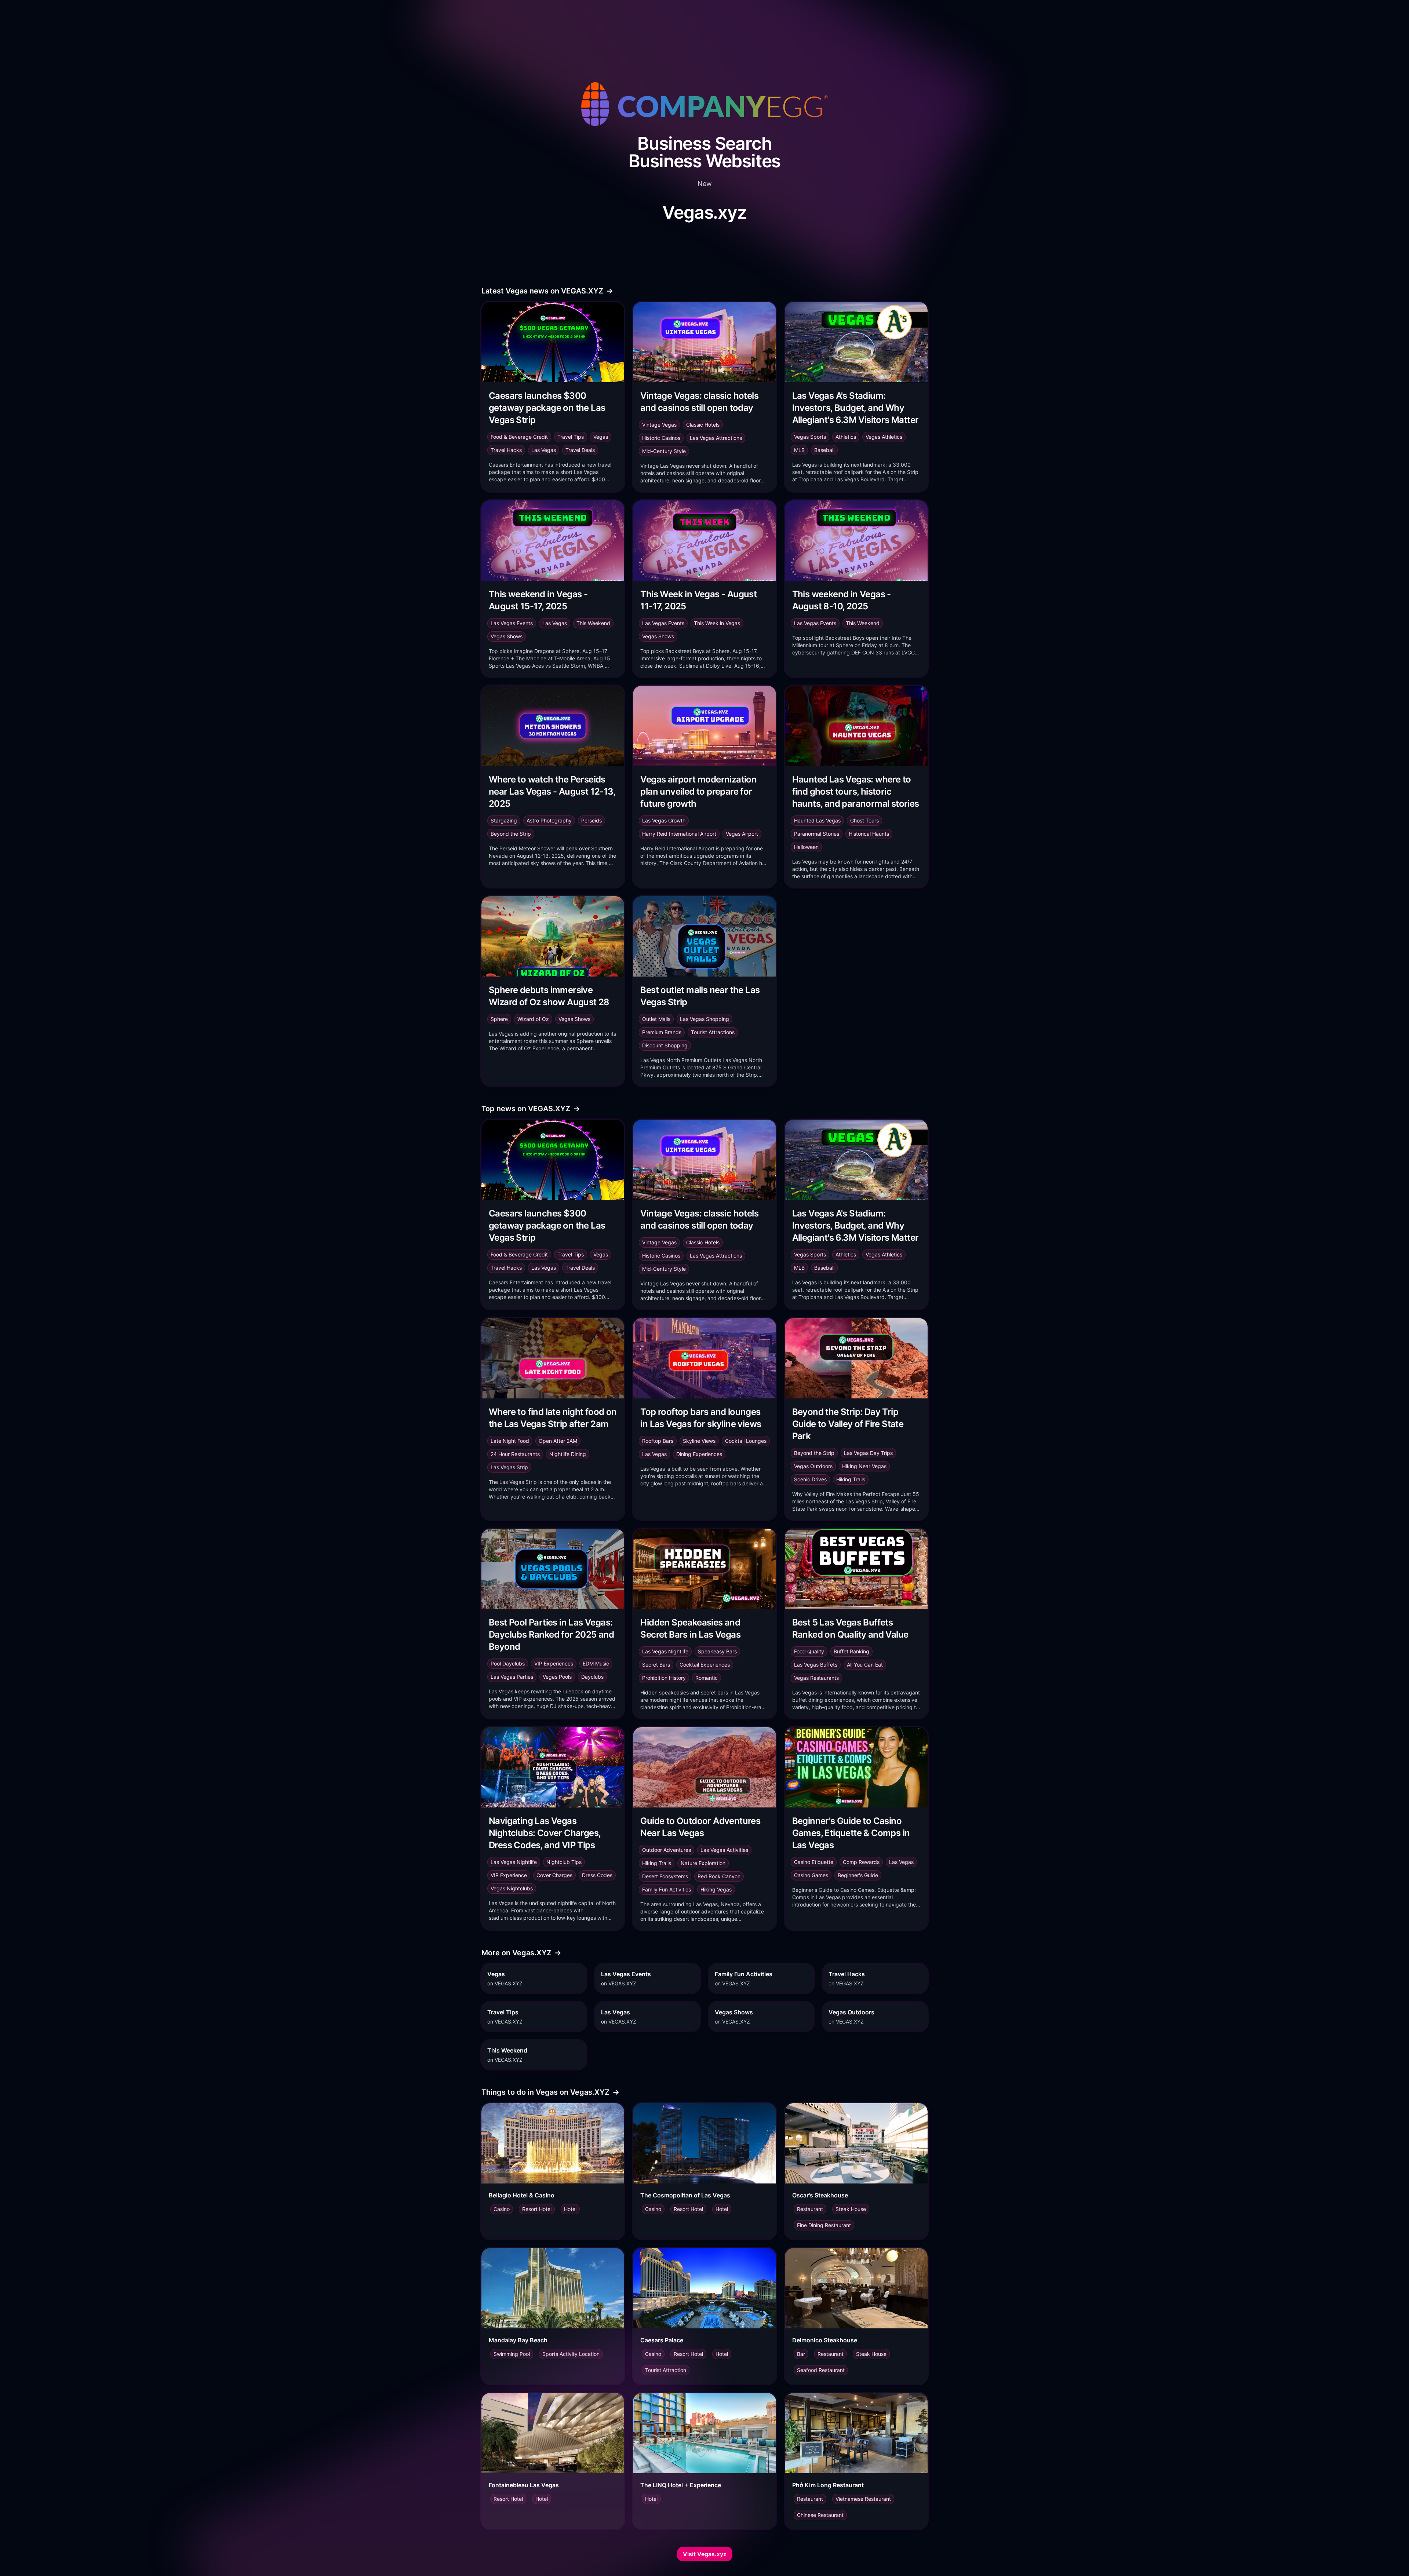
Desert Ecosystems (665, 1876)
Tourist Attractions (713, 1032)
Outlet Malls (656, 1019)
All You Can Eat (865, 1665)
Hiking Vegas (716, 1889)
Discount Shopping (665, 1045)
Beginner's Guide (858, 1875)
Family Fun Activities (667, 1889)
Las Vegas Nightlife (665, 1651)
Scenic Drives (810, 1479)
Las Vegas (544, 450)
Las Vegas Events (512, 623)
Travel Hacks (506, 450)
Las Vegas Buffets (816, 1665)
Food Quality (809, 1651)
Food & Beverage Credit (519, 437)
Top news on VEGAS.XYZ (531, 1109)
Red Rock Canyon (719, 1876)
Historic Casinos (661, 438)
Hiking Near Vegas (864, 1466)
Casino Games (811, 1875)
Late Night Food (510, 1441)
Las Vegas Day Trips (868, 1453)
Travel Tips (571, 437)
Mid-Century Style (664, 451)
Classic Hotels (703, 425)
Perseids (591, 820)
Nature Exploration (703, 1863)
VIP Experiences (554, 1663)
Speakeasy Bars (717, 1651)
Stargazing (504, 820)
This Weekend (593, 623)
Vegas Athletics (884, 437)
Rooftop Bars (658, 1441)
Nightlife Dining (568, 1454)
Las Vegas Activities (724, 1850)
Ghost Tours (864, 820)
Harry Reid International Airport (679, 834)
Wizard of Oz (533, 1019)
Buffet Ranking (851, 1651)
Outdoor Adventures (667, 1850)
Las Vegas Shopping (704, 1019)
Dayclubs (592, 1677)
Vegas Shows (507, 636)
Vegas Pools (557, 1677)
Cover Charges (554, 1875)
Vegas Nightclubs (512, 1888)
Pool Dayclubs (508, 1663)
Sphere (499, 1019)
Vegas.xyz (704, 212)
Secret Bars (656, 1665)
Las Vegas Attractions (716, 438)
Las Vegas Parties (512, 1677)
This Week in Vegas (717, 623)
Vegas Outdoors (813, 1466)
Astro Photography (549, 820)
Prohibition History (664, 1678)
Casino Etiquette (814, 1862)
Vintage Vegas (659, 425)
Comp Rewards (861, 1862)
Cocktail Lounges (746, 1441)
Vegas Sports (810, 437)
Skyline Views (699, 1441)
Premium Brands (662, 1032)
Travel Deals (580, 450)
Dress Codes (597, 1875)
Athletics (846, 437)
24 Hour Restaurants (515, 1454)
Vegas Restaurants (816, 1678)
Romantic (707, 1678)
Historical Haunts (869, 834)
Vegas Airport (742, 834)
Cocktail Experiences (705, 1665)
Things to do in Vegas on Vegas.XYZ (550, 2092)
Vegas (601, 437)
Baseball (824, 450)
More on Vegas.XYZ (521, 1953)
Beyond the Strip (511, 834)
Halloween (806, 847)
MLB (799, 450)
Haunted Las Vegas (817, 820)
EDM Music (596, 1663)
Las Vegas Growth (664, 820)
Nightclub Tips (564, 1862)
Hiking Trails (851, 1479)
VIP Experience (509, 1875)
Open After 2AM (558, 1441)
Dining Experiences (699, 1454)
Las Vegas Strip (509, 1467)
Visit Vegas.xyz (705, 2554)
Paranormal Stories (817, 834)
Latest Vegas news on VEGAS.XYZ (547, 291)
